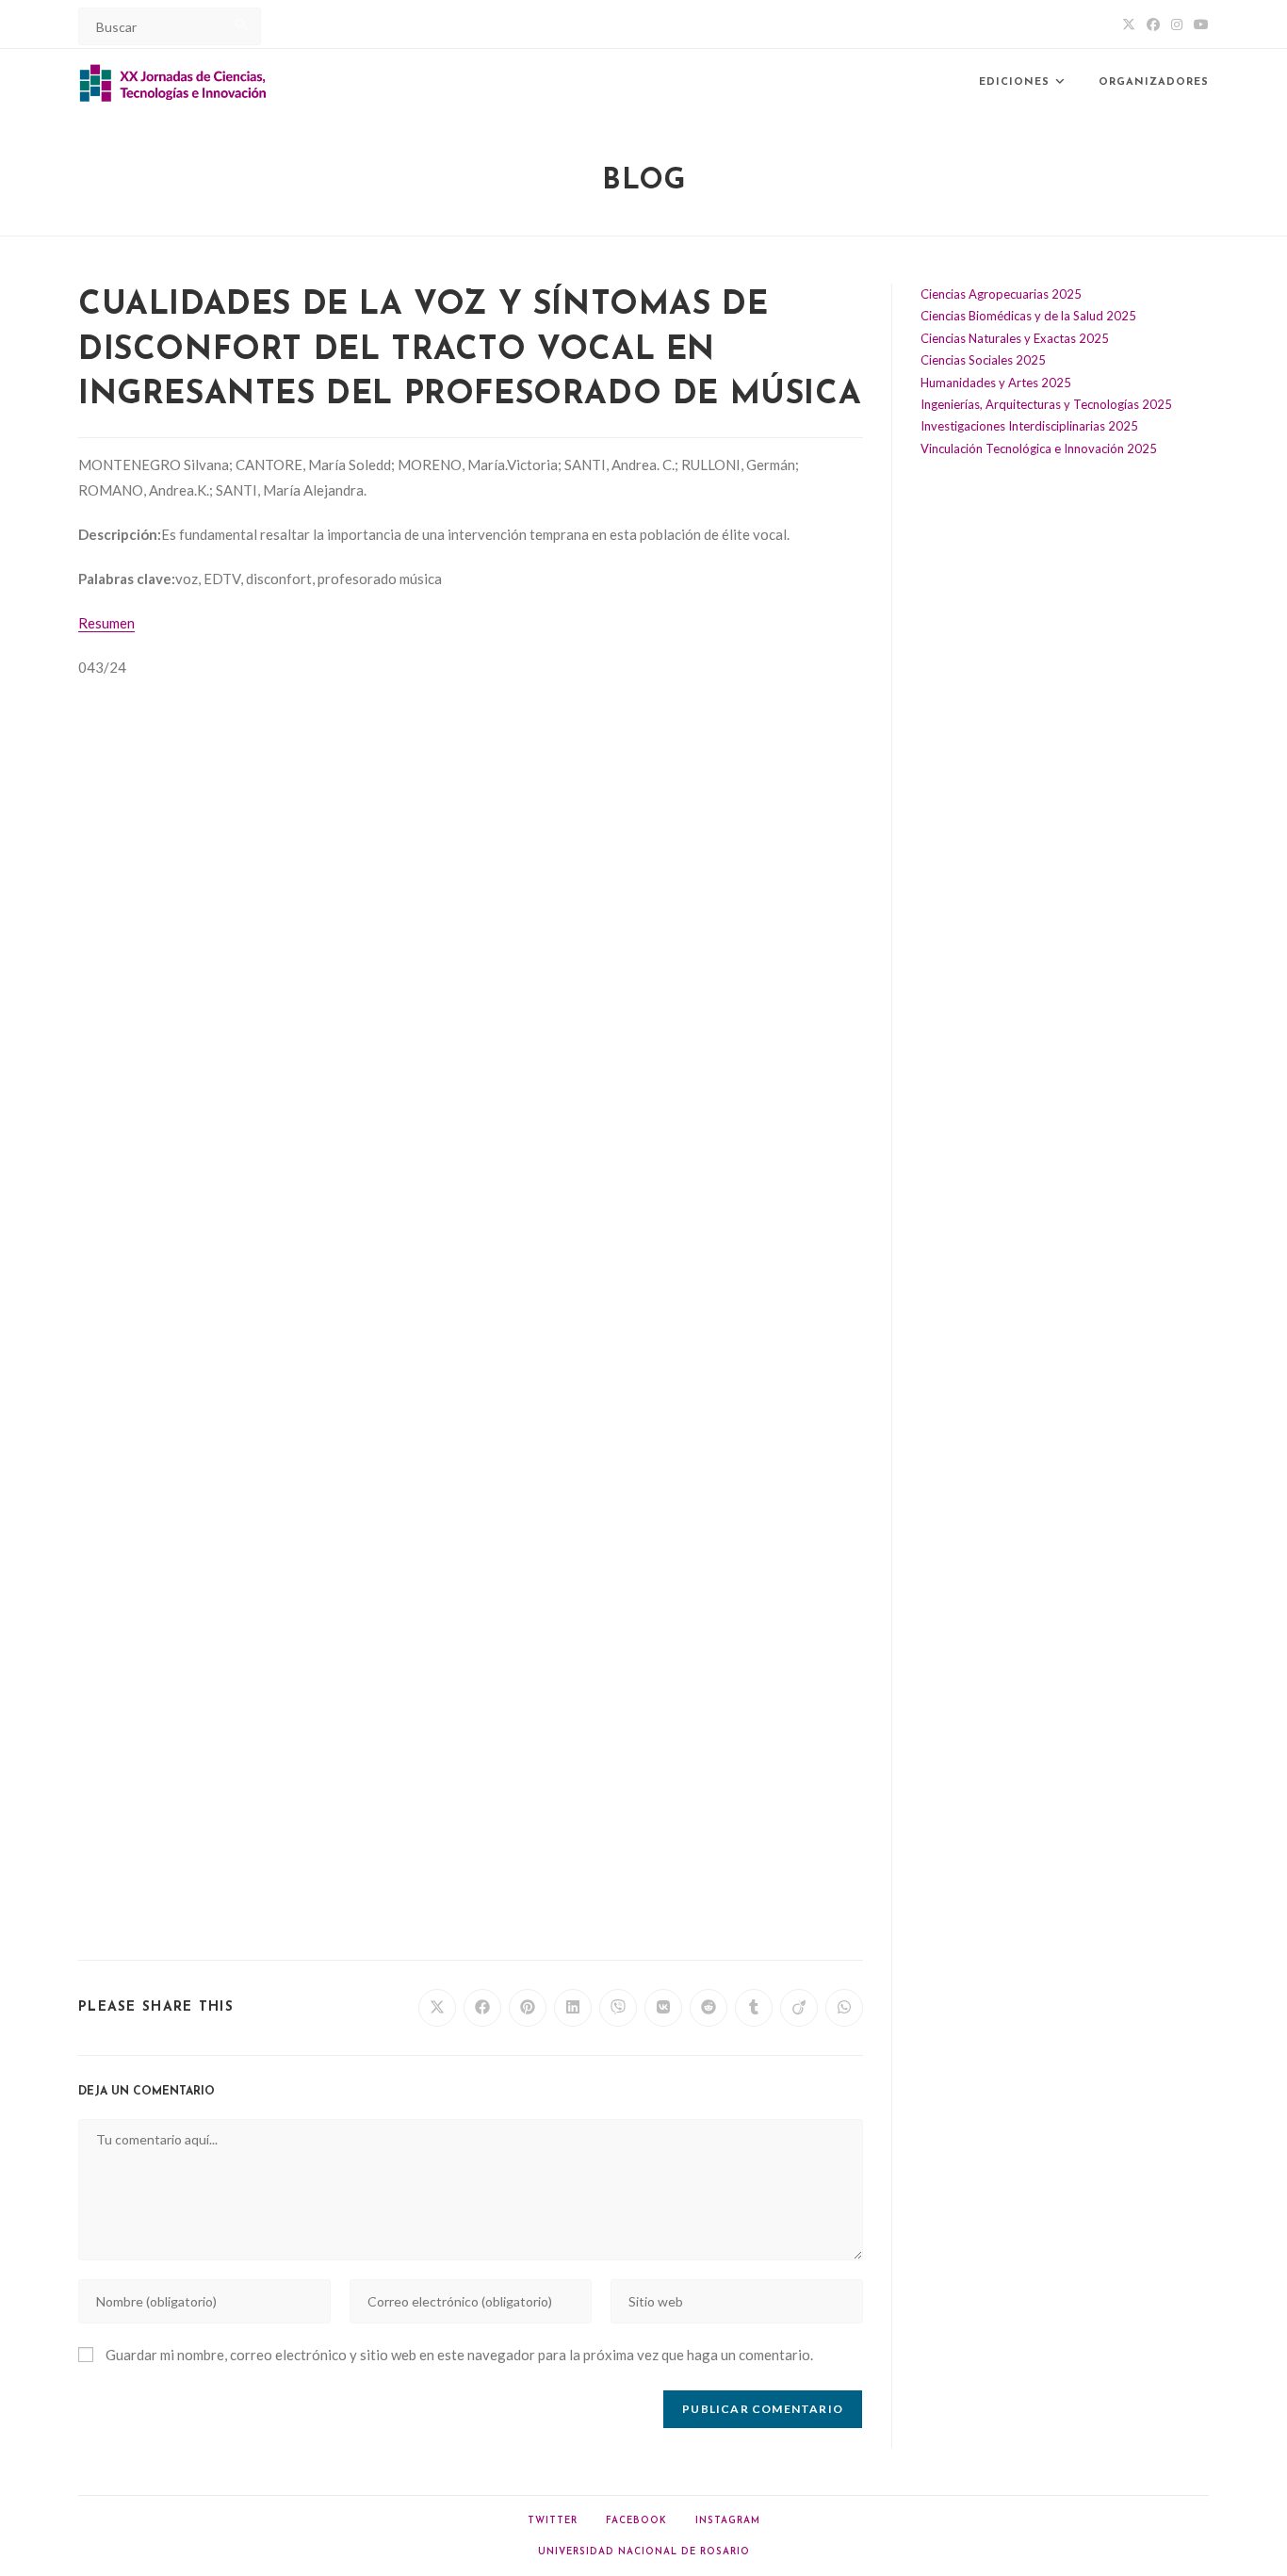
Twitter (553, 2521)
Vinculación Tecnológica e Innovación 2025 (1039, 448)
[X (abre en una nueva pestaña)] (1129, 24)
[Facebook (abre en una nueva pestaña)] (1153, 24)
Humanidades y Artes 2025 (996, 383)
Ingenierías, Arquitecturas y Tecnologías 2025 (1046, 404)
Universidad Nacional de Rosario (644, 2552)
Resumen (106, 623)
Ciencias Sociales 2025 (983, 360)
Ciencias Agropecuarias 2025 (1001, 294)
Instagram (728, 2521)
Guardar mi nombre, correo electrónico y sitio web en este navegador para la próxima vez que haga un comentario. (459, 2355)
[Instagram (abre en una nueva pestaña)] (1177, 24)
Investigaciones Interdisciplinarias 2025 (1029, 426)
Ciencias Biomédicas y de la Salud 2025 (1028, 316)
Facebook (636, 2521)
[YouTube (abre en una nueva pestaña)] (1198, 24)
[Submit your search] (242, 24)
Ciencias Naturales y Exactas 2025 (1015, 338)
